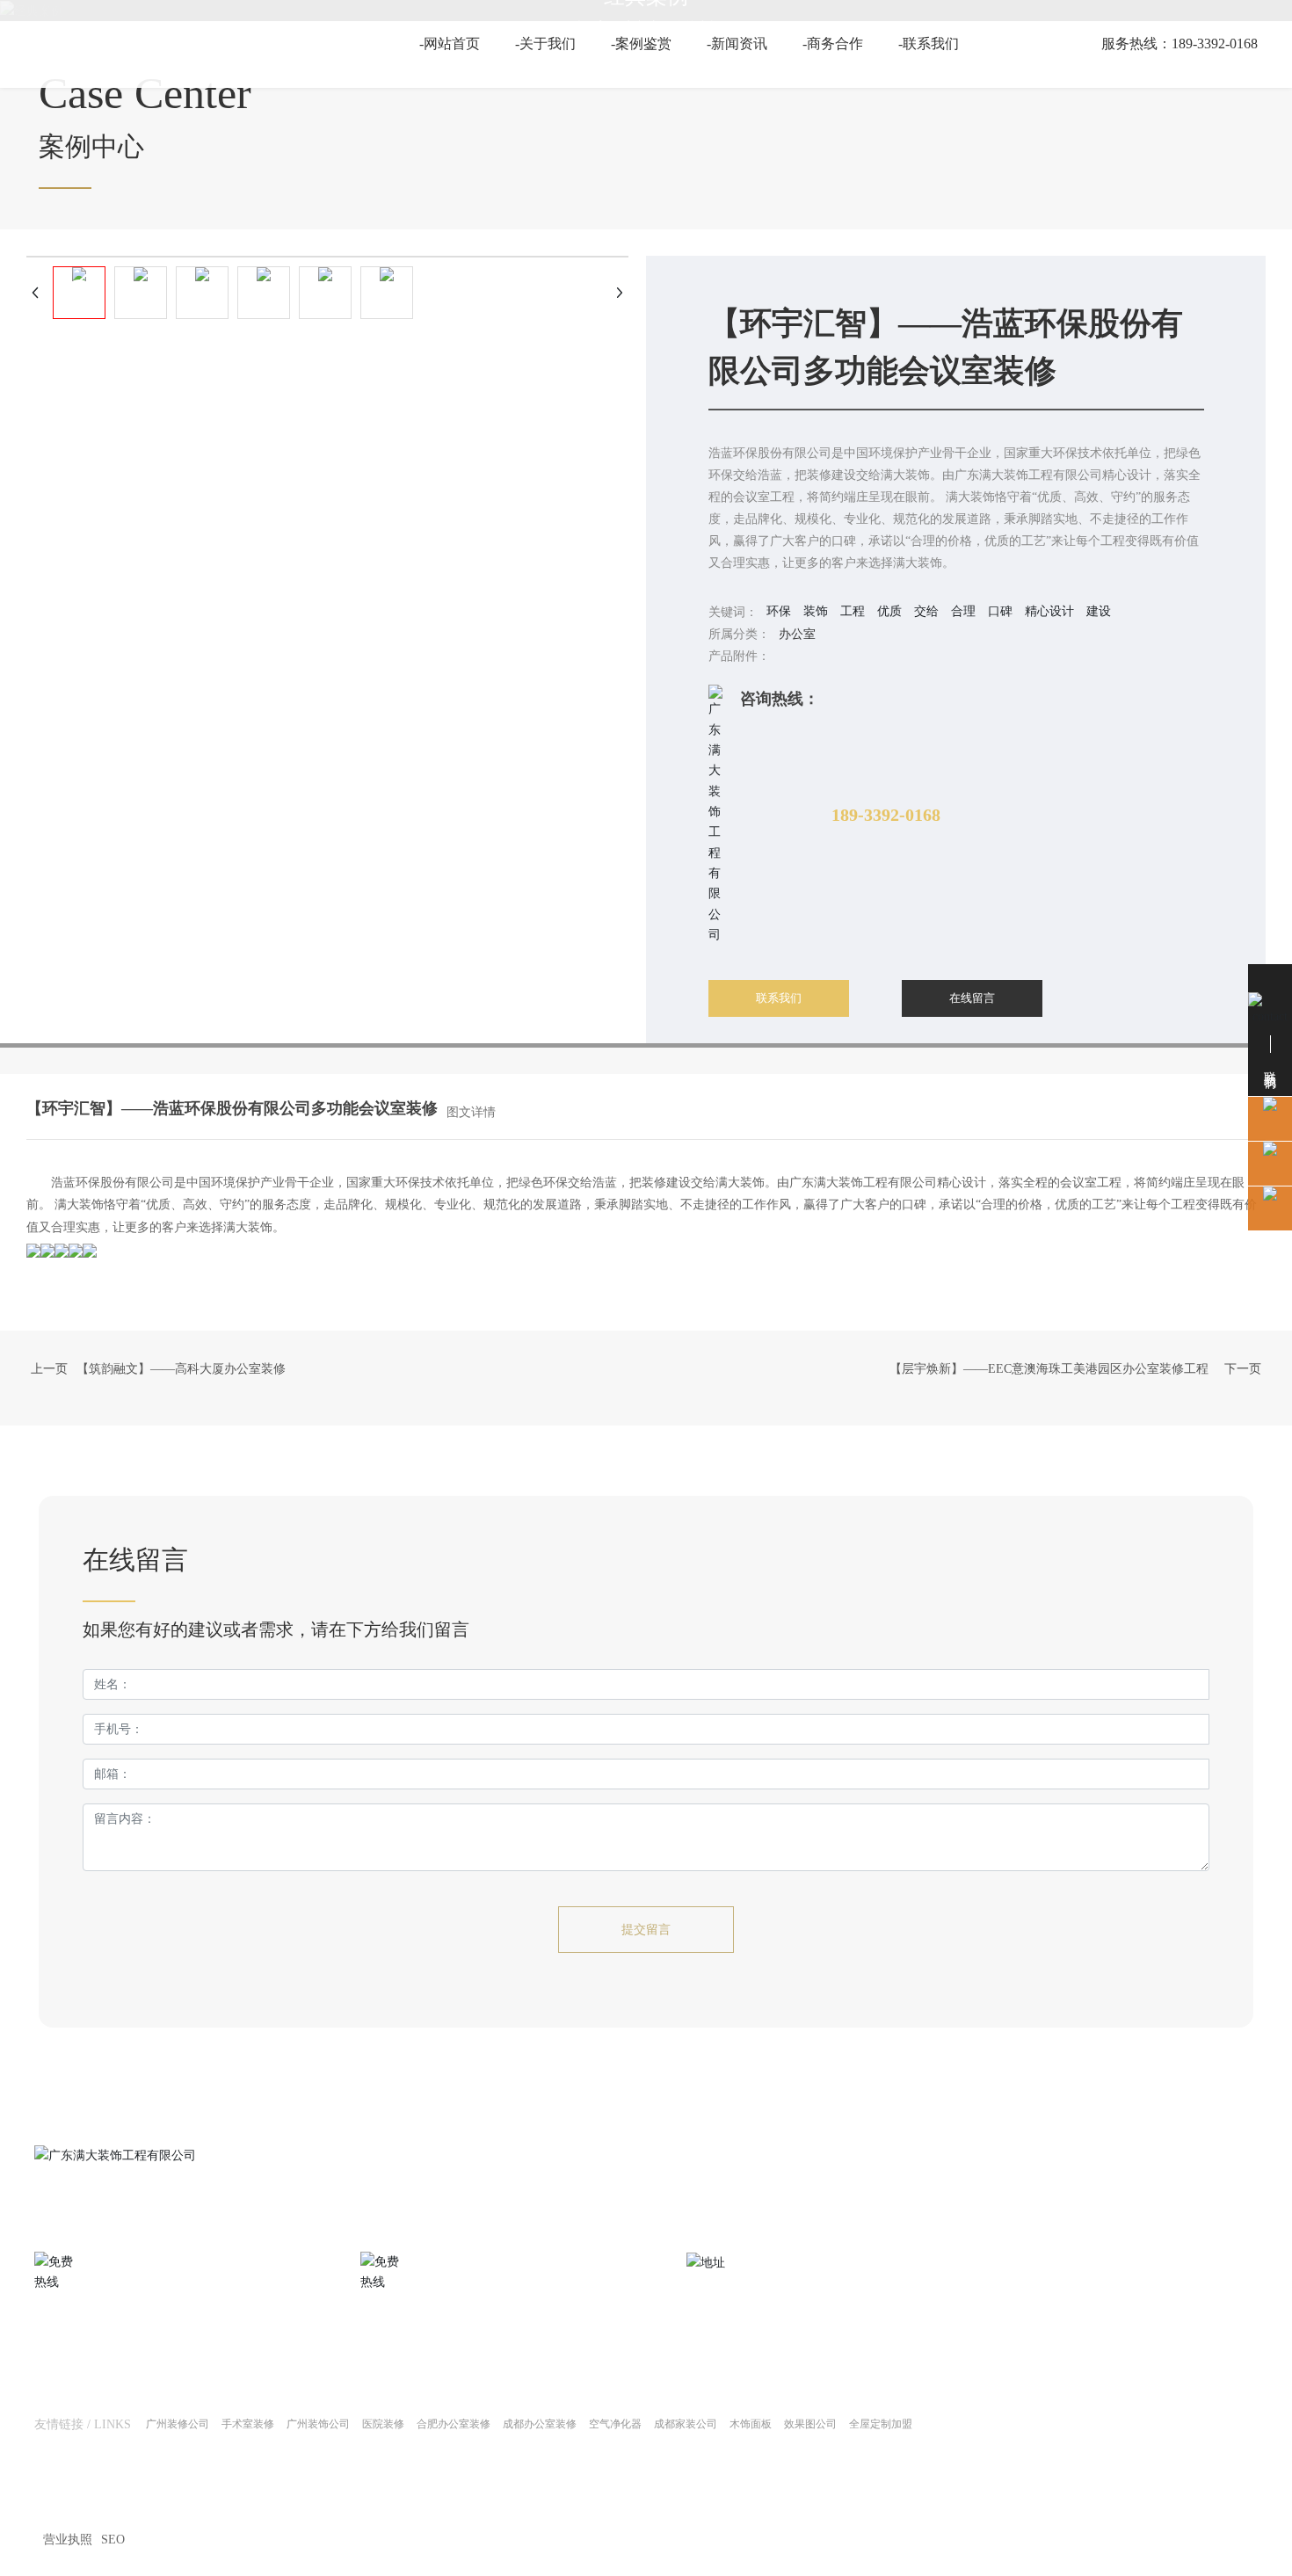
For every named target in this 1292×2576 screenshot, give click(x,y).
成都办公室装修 (540, 2424)
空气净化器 (615, 2424)
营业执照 (68, 2540)
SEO (113, 2540)
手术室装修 (248, 2424)
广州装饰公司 (318, 2424)
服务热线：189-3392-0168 (1179, 44)
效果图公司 (810, 2424)
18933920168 (930, 2526)
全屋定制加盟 (881, 2424)
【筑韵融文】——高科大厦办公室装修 (181, 1369)
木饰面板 (751, 2424)
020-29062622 (401, 2344)
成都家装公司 (686, 2424)
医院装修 (383, 2424)
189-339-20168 (77, 2344)
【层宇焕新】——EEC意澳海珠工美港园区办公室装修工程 (1049, 1369)
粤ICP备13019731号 (495, 2516)
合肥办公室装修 (454, 2424)
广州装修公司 (178, 2424)
